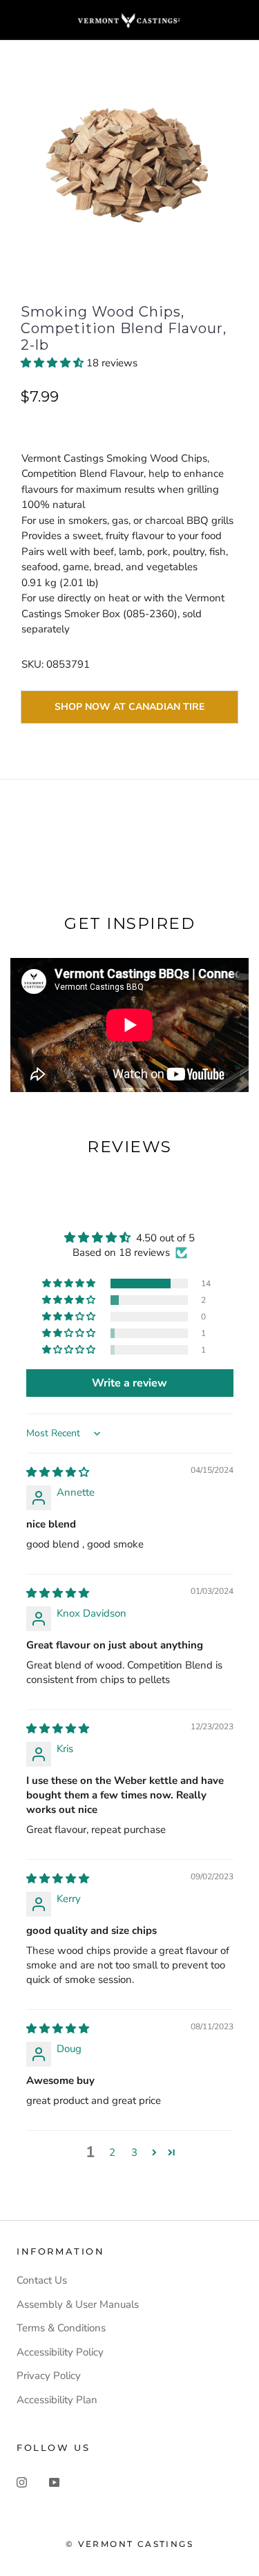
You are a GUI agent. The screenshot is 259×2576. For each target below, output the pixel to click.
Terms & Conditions (61, 2328)
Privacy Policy (49, 2376)
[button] (54, 363)
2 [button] (112, 2152)
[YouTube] (54, 2482)
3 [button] (134, 2152)
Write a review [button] (129, 1383)
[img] (58, 1472)
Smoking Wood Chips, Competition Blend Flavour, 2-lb (124, 328)
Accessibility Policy (60, 2352)
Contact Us (42, 2280)
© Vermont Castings (129, 2544)
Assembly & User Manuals (78, 2304)
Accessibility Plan (57, 2400)
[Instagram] (22, 2482)
